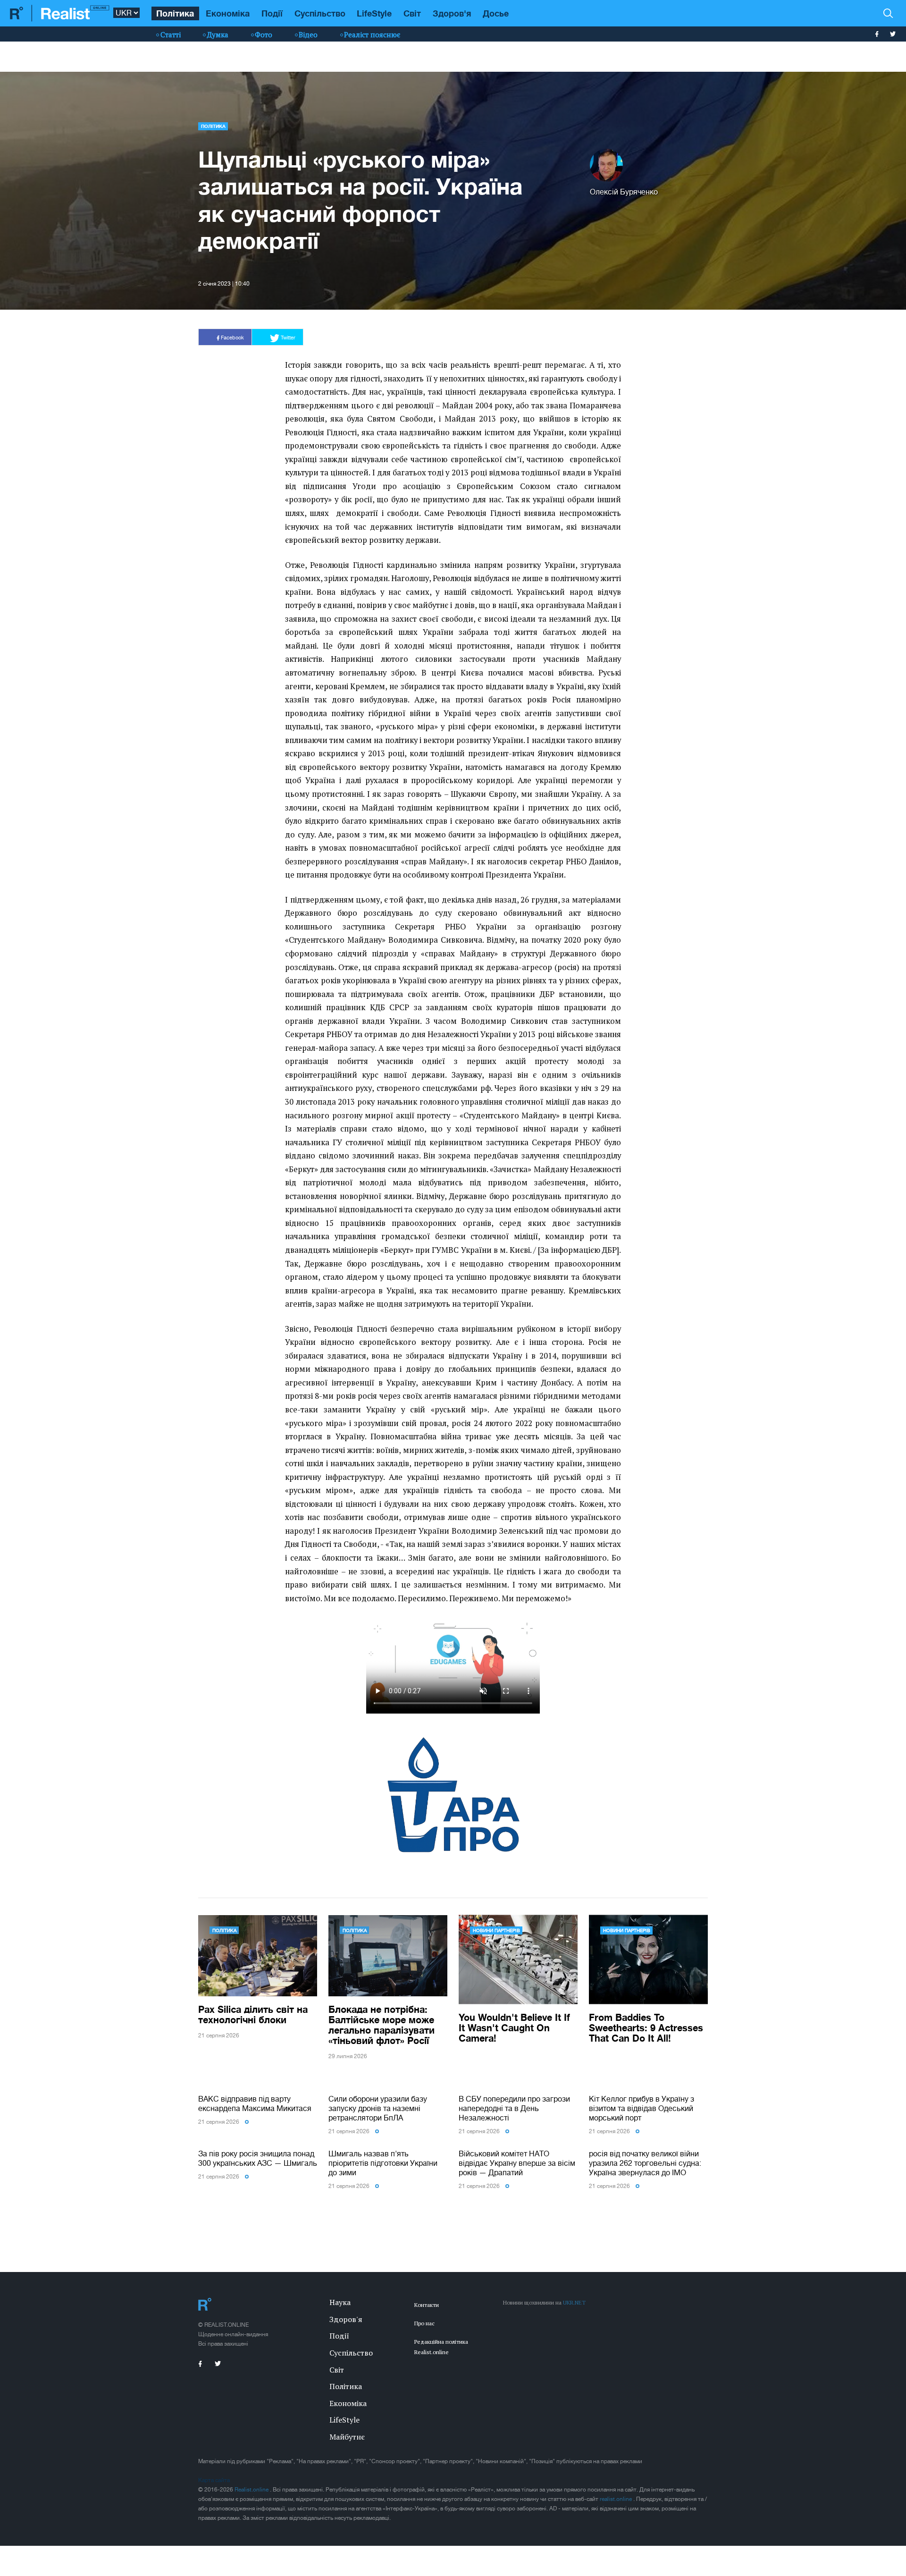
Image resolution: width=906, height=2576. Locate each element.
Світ (412, 13)
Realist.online (252, 2490)
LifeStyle (374, 13)
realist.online (617, 2499)
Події (272, 13)
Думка (218, 34)
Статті (171, 34)
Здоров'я (452, 13)
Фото (264, 34)
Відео (308, 34)
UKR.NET (574, 2302)
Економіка (228, 13)
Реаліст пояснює (372, 34)
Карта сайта (214, 2480)
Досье (496, 13)
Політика (175, 13)
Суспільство (320, 13)
